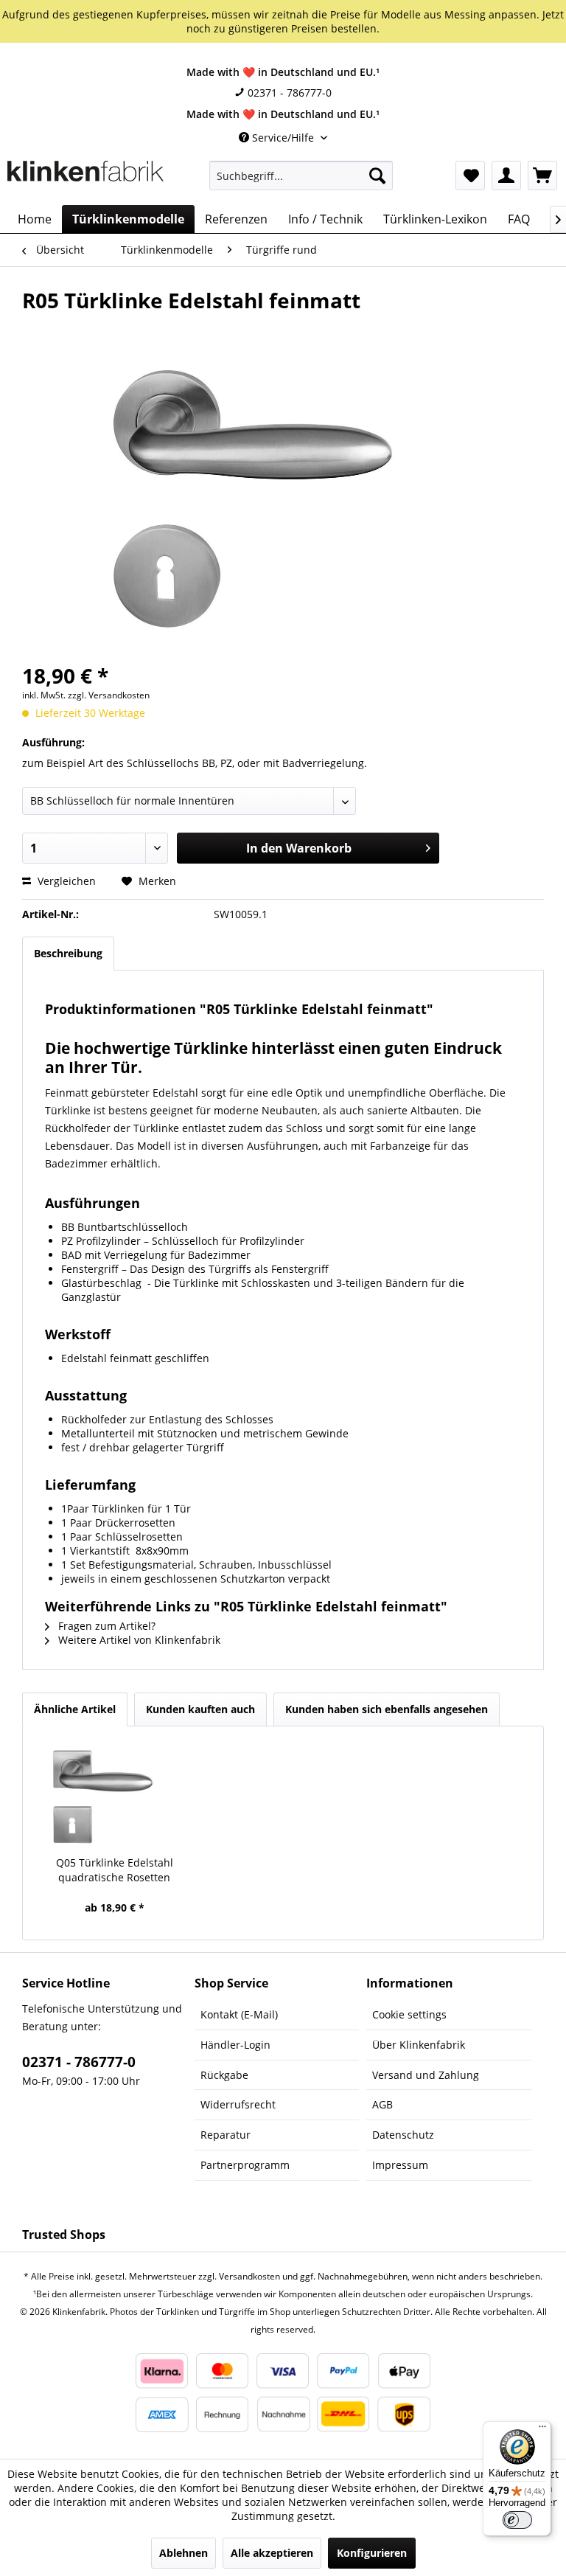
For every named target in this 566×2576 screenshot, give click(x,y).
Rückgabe (224, 2075)
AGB (382, 2104)
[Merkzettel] (470, 176)
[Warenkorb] (542, 176)
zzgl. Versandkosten (109, 695)
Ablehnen (184, 2553)
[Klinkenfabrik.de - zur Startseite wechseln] (85, 179)
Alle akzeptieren (272, 2553)
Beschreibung (68, 953)
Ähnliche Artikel (75, 1709)
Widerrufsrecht (238, 2104)
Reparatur (226, 2135)
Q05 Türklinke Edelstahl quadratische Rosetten (115, 1870)
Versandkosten (249, 2276)
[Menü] (542, 2430)
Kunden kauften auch (200, 1709)
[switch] (517, 2520)
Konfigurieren (372, 2553)
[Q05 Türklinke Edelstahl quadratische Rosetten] (115, 1796)
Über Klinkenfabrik (419, 2045)
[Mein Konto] (506, 176)
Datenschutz (403, 2135)
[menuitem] (301, 176)
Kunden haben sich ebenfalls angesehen (387, 1709)
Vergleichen (65, 881)
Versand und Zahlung (426, 2075)
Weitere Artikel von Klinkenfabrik (138, 1640)
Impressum (400, 2165)
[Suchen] (377, 176)
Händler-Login (235, 2045)
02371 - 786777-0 (288, 93)
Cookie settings (409, 2014)
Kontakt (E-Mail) (239, 2014)
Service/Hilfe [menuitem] (283, 138)
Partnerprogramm (245, 2165)
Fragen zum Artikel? (105, 1626)
